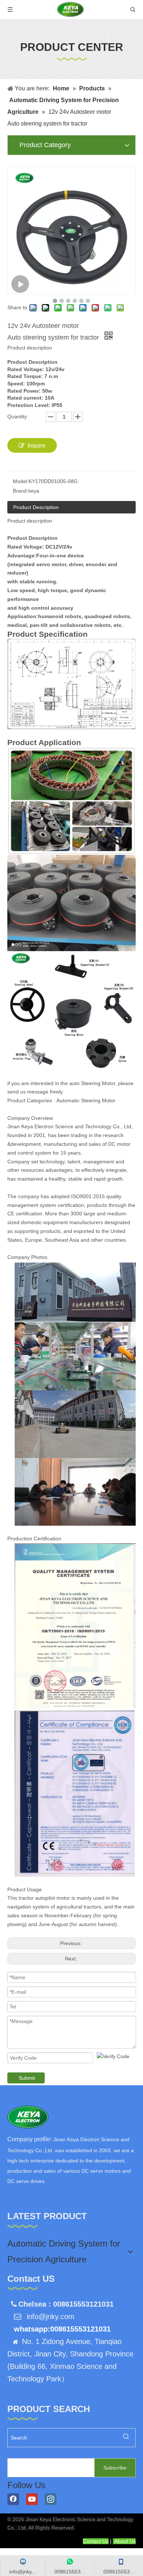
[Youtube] (32, 2499)
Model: (21, 481)
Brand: (21, 491)
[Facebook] (13, 2499)
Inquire (36, 446)
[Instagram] (51, 2499)
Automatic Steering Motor (86, 1100)
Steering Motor (98, 1083)
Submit (27, 2078)
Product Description (36, 507)
